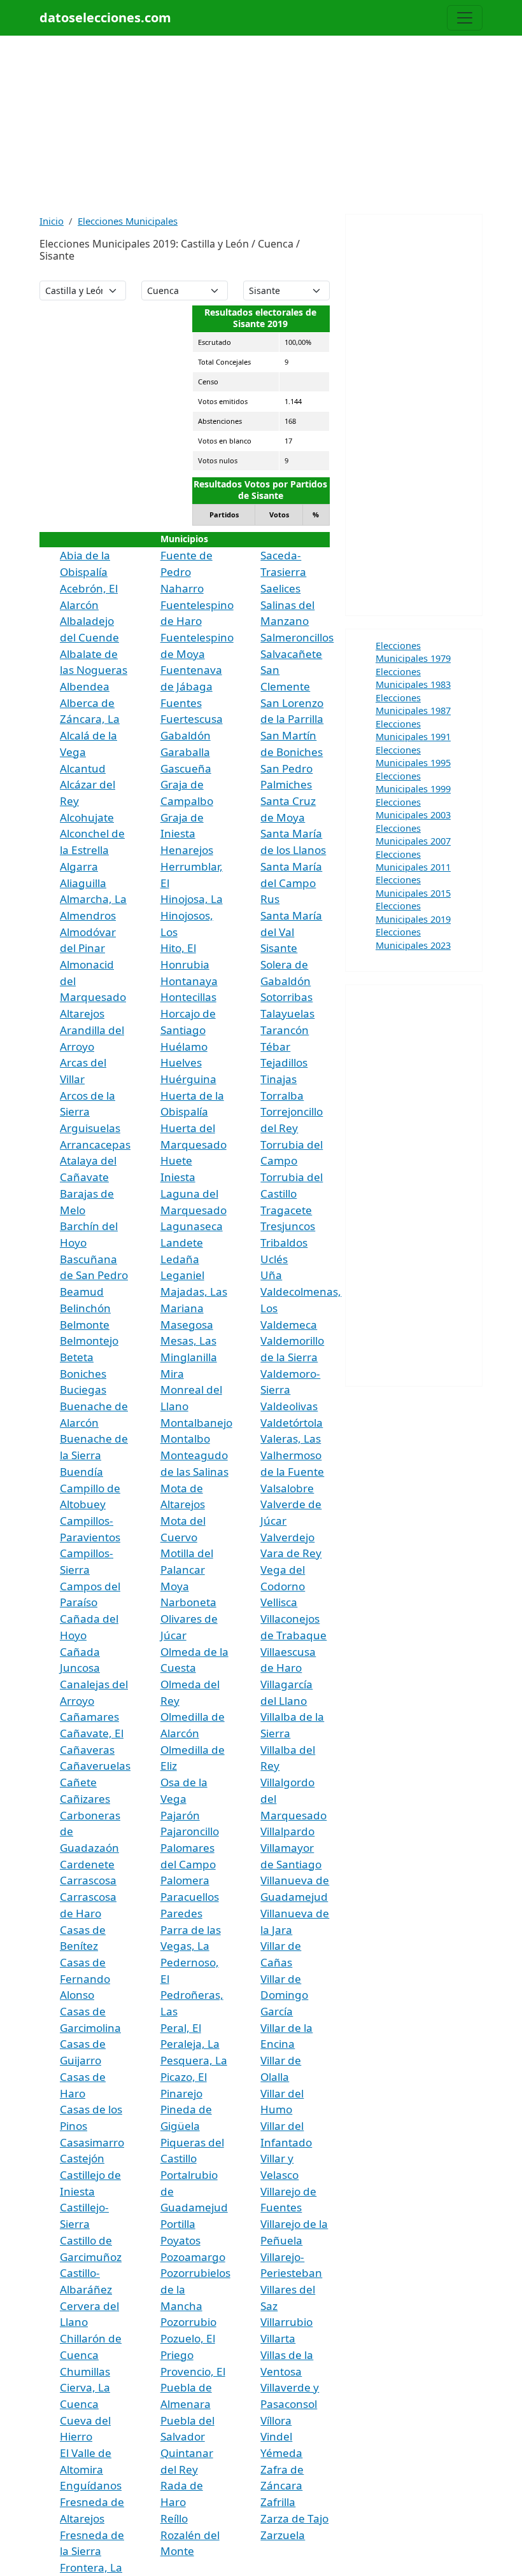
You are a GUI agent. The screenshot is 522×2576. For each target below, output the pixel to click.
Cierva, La (85, 2387)
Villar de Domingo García (284, 1995)
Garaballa (185, 752)
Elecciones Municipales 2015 (413, 886)
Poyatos (180, 2240)
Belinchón (85, 1308)
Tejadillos (284, 1062)
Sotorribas (286, 997)
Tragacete (286, 1210)
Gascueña (186, 768)
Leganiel (182, 1275)
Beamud (82, 1291)
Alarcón (79, 605)
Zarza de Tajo (294, 2518)
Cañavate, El (92, 1733)
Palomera (185, 1880)
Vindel (276, 2436)
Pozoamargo (193, 2257)
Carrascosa (88, 1880)
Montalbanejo (196, 1423)
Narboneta (188, 1602)
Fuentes (181, 703)
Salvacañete (291, 654)
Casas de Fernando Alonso (85, 1978)
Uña (271, 1275)
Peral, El (181, 2028)
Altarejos (82, 1013)
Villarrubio (286, 2322)
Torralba (282, 1095)
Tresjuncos (288, 1226)
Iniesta (178, 1177)
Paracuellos (190, 1897)
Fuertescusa (192, 719)
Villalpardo (287, 1831)
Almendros (88, 915)
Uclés (274, 1259)
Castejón (82, 2158)
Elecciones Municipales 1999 (413, 782)
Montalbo (185, 1438)
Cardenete (87, 1864)
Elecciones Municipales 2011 (413, 860)
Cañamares (89, 1717)
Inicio (52, 221)
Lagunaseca (192, 1226)
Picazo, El (184, 2077)
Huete (176, 1160)
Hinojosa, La (192, 899)
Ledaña (180, 1259)
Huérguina (188, 1079)
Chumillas (85, 2371)
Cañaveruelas (95, 1766)
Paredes (181, 1913)
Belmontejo (89, 1340)
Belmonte (85, 1325)
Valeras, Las (291, 1438)
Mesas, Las (188, 1340)
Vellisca (279, 1602)
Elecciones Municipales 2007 (413, 834)
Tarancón (285, 1030)
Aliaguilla (83, 883)
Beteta (77, 1357)
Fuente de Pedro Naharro (187, 571)
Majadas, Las (194, 1291)
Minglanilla (189, 1357)
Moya (175, 1586)
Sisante (279, 948)
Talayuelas (287, 1013)
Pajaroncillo (190, 1831)
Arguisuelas (90, 1128)
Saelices (280, 588)
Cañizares (85, 1799)
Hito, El (178, 948)
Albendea (85, 686)
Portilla (178, 2224)
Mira (172, 1374)
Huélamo (184, 1046)
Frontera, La (91, 2567)
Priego (177, 2355)
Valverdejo (287, 1537)
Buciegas (83, 1389)
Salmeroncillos (297, 637)
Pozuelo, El (188, 2338)
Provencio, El (193, 2371)
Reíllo (174, 2518)
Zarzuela (283, 2535)
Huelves (181, 1062)
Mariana (182, 1308)
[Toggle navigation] (465, 18)
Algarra (79, 866)
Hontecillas (188, 997)
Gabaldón (186, 735)
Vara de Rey (291, 1553)
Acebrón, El (89, 588)
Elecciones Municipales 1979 (413, 652)
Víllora (276, 2420)
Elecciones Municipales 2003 (413, 808)
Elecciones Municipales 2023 (413, 938)
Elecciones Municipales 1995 (413, 756)
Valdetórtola (292, 1423)
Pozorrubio (188, 2322)
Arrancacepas (95, 1144)
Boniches (83, 1374)
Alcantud (83, 768)
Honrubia (185, 964)
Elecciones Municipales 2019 (413, 912)
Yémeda (281, 2453)
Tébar (275, 1046)
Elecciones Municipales (128, 221)
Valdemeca (289, 1325)
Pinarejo (181, 2093)
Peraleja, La (190, 2044)
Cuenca (79, 2404)
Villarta (278, 2338)
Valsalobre (287, 1488)
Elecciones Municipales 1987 (413, 704)
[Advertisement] (261, 125)
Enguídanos (91, 2485)
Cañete (78, 1782)
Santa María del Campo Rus (291, 883)
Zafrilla (278, 2502)
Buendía (81, 1472)
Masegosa (187, 1325)
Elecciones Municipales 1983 (413, 678)
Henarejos (187, 850)
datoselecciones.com (105, 17)
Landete (182, 1242)
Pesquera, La (194, 2060)
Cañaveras (87, 1750)
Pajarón (180, 1815)
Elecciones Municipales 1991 (413, 730)
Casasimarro (92, 2142)
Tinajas (279, 1079)
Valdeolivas (289, 1406)
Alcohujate (87, 817)
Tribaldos (284, 1242)
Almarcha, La (93, 899)
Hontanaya (189, 981)
